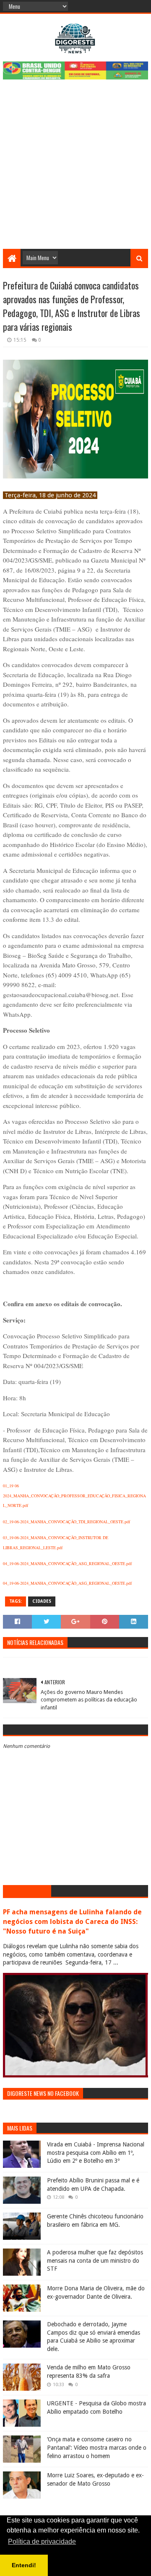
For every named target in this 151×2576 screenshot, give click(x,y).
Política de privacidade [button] (42, 2541)
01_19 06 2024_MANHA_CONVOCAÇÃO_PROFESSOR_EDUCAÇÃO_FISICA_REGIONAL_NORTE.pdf (74, 1495)
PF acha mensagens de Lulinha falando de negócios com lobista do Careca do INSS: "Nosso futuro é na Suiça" (72, 1922)
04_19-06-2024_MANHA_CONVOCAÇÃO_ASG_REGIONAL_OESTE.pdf (67, 1563)
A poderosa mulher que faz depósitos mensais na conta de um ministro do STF (95, 2260)
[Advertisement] (75, 169)
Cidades (42, 1601)
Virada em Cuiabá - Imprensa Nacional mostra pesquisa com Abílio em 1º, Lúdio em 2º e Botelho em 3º (96, 2153)
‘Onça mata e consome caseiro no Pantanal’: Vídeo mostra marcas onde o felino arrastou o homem (97, 2447)
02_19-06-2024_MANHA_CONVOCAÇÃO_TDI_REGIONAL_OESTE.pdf (66, 1522)
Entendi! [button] (24, 2565)
